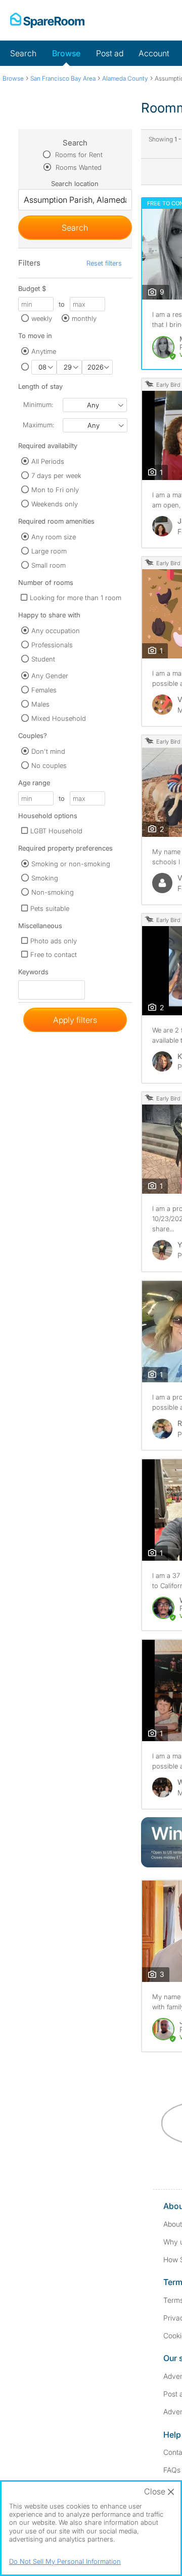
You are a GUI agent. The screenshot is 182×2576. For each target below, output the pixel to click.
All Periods (48, 461)
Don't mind (48, 751)
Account (154, 53)
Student (43, 659)
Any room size (54, 537)
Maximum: (38, 425)
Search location (75, 183)
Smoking (45, 878)
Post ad (110, 53)
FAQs (172, 2470)
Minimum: (38, 404)
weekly (42, 318)
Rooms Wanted (78, 167)
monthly (84, 318)
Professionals (52, 645)
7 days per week (56, 475)
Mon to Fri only (55, 490)
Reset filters (104, 263)
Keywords (33, 974)
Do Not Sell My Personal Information (65, 2561)
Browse (66, 53)
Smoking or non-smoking (71, 864)
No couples (49, 765)
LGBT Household (56, 831)
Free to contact (54, 954)
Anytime (44, 351)
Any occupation (56, 631)
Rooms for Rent (78, 155)
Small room (49, 565)
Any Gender (50, 676)
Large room (49, 551)
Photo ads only (54, 941)
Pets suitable (50, 908)
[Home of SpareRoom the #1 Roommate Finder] (47, 20)
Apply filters (75, 1020)
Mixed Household (59, 718)
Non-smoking (53, 892)
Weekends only (55, 504)
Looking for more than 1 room (76, 598)
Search (23, 53)
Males (40, 704)
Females (44, 690)
